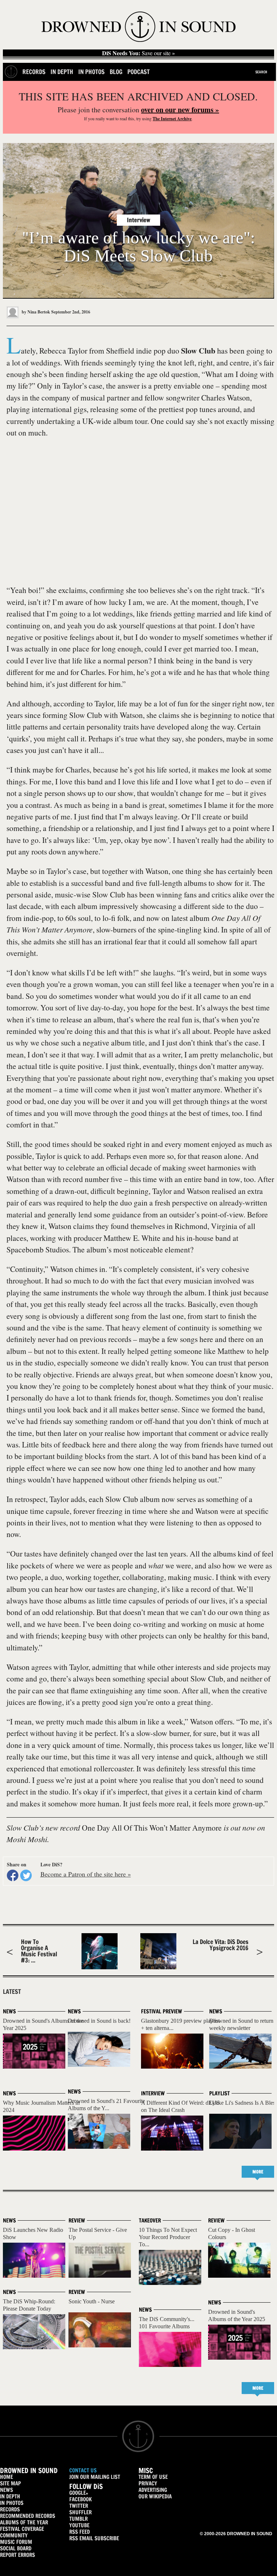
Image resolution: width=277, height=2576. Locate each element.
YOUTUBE (79, 2525)
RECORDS (10, 2509)
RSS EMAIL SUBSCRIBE (94, 2538)
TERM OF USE (153, 2477)
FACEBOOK (80, 2499)
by (35, 312)
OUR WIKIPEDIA (155, 2496)
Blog (116, 72)
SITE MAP (10, 2483)
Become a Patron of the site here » (86, 1874)
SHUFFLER (80, 2512)
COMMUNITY (14, 2535)
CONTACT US (83, 2470)
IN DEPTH (10, 2496)
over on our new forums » (180, 110)
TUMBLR (78, 2519)
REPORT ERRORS (17, 2555)
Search (261, 72)
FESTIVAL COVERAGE (22, 2529)
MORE (258, 2172)
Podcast (138, 72)
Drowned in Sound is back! (99, 2021)
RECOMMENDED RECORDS (28, 2516)
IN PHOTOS (12, 2503)
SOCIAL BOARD (16, 2548)
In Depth (62, 72)
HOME (6, 2477)
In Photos (91, 72)
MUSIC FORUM (16, 2542)
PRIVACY (148, 2483)
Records (34, 72)
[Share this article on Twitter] (26, 1875)
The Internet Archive (172, 119)
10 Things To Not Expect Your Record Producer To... (168, 2237)
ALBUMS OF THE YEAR (24, 2522)
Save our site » (138, 53)
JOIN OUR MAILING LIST (95, 2477)
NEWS (6, 2490)
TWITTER (79, 2506)
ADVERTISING (153, 2490)
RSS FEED (80, 2532)
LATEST (12, 1992)
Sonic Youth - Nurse (92, 2301)
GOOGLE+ (79, 2493)
